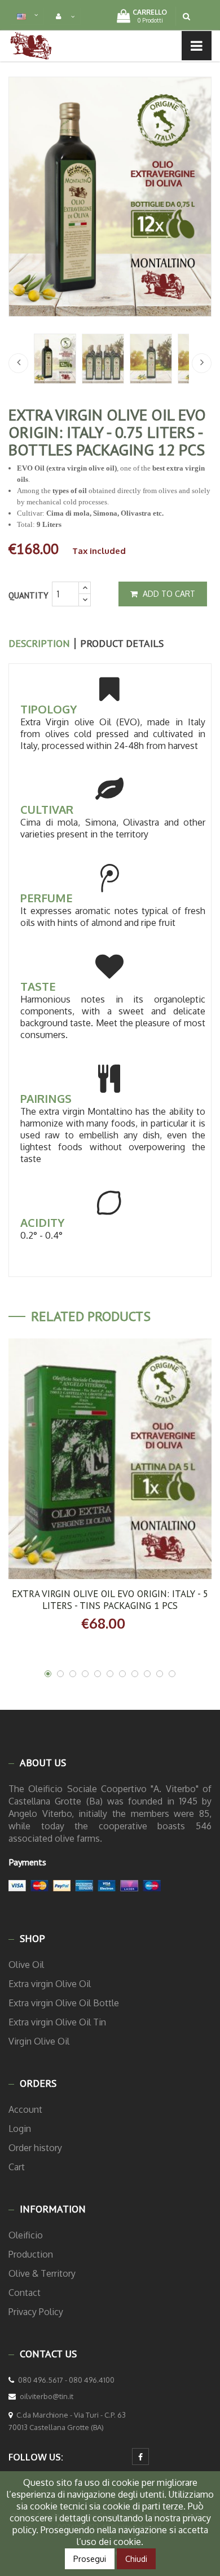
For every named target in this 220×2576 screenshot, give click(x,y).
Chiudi (136, 2559)
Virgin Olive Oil (39, 2041)
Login (20, 2129)
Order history (35, 2148)
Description (39, 644)
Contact (25, 2293)
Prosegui (90, 2559)
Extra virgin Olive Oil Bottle (64, 2003)
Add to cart (168, 594)
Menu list (47, 45)
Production (31, 2254)
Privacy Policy (36, 2312)
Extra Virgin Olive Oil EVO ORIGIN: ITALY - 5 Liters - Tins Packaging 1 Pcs (110, 1600)
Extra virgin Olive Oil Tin (57, 2022)
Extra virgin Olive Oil (50, 1984)
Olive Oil (26, 1965)
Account (25, 2109)
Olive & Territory (42, 2273)
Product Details (122, 644)
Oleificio (26, 2235)
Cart (17, 2167)
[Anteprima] (148, 1461)
